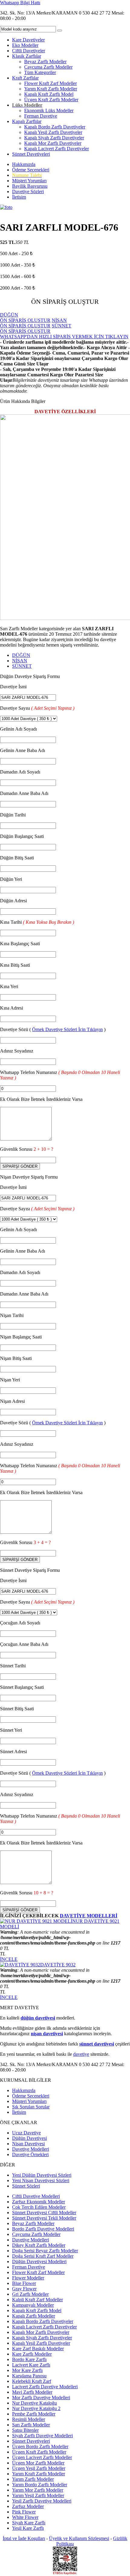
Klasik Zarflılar (27, 56)
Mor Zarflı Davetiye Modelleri (41, 2398)
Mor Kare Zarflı (27, 2370)
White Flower (25, 2517)
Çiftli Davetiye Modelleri (36, 2196)
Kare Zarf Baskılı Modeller (38, 2349)
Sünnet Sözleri (26, 2186)
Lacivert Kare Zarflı (31, 2365)
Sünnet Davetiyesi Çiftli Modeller (44, 2213)
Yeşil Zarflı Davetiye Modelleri (42, 2501)
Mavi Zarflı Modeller (32, 2392)
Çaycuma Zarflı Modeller (48, 67)
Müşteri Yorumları (29, 181)
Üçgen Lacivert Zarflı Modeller (42, 2457)
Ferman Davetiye (41, 116)
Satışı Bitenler (25, 2430)
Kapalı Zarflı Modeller (34, 2316)
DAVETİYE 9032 (58, 1965)
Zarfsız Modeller (28, 2506)
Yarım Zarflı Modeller (33, 2479)
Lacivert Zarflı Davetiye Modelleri (45, 2387)
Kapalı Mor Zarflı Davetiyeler (53, 143)
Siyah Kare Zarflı (29, 2523)
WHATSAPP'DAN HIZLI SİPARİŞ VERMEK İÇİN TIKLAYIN (64, 337)
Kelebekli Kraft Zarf (32, 2381)
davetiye (81, 2054)
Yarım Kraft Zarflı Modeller (51, 89)
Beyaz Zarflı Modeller (45, 62)
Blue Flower (24, 2283)
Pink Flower (24, 2512)
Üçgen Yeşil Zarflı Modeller (39, 2468)
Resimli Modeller (29, 2419)
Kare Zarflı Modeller (32, 2354)
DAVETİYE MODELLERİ (89, 1916)
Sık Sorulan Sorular (31, 2107)
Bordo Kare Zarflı (29, 2359)
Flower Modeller (28, 2278)
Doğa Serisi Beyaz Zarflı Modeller (45, 2251)
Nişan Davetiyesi (28, 2144)
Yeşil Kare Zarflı (28, 2528)
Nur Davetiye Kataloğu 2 (36, 2408)
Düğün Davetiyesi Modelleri (39, 2261)
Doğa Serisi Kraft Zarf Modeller (43, 2256)
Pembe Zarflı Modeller (34, 2414)
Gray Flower (24, 2289)
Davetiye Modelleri (31, 2149)
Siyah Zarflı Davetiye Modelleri (42, 2436)
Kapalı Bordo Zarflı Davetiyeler (55, 127)
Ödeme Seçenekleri (31, 170)
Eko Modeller (25, 45)
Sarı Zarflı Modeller (31, 2425)
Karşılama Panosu (29, 2376)
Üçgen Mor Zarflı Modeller (38, 2463)
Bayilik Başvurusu (30, 186)
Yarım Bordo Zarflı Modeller (40, 2485)
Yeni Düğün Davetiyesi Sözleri (42, 2175)
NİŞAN (20, 661)
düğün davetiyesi (38, 2018)
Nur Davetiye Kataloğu (34, 2403)
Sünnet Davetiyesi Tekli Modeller (44, 2218)
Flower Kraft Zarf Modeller (50, 83)
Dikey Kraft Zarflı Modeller (39, 2245)
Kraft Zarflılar (25, 78)
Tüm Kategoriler (40, 72)
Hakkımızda (24, 164)
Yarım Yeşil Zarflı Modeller (38, 2495)
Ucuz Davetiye (26, 2133)
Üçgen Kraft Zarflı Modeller (51, 100)
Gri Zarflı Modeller (30, 2294)
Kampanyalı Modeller (33, 2305)
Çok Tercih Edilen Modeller (39, 2207)
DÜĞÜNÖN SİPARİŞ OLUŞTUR (25, 318)
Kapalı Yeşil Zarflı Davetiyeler (53, 132)
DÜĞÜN (21, 655)
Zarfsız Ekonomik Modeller (39, 2202)
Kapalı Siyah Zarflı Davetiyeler (54, 138)
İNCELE (9, 1959)
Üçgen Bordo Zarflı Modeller (40, 2446)
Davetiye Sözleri (28, 191)
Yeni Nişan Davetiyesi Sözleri (41, 2180)
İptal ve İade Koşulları (24, 2538)
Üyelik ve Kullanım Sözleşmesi (79, 2538)
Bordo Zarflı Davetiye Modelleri (43, 2229)
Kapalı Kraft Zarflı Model (49, 94)
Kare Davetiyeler (28, 40)
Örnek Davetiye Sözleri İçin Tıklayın (67, 1029)
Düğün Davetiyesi (29, 2138)
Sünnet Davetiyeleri (31, 154)
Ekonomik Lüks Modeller (49, 110)
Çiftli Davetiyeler (29, 51)
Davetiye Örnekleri (30, 2154)
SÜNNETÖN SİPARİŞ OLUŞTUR (36, 328)
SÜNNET (22, 666)
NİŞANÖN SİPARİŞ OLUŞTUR (33, 323)
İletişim (19, 197)
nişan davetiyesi (47, 2034)
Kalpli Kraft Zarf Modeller (37, 2300)
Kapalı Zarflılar (27, 121)
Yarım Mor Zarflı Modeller (38, 2490)
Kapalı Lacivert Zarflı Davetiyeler (57, 149)
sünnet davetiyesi (97, 2044)
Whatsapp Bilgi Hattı (20, 3)
